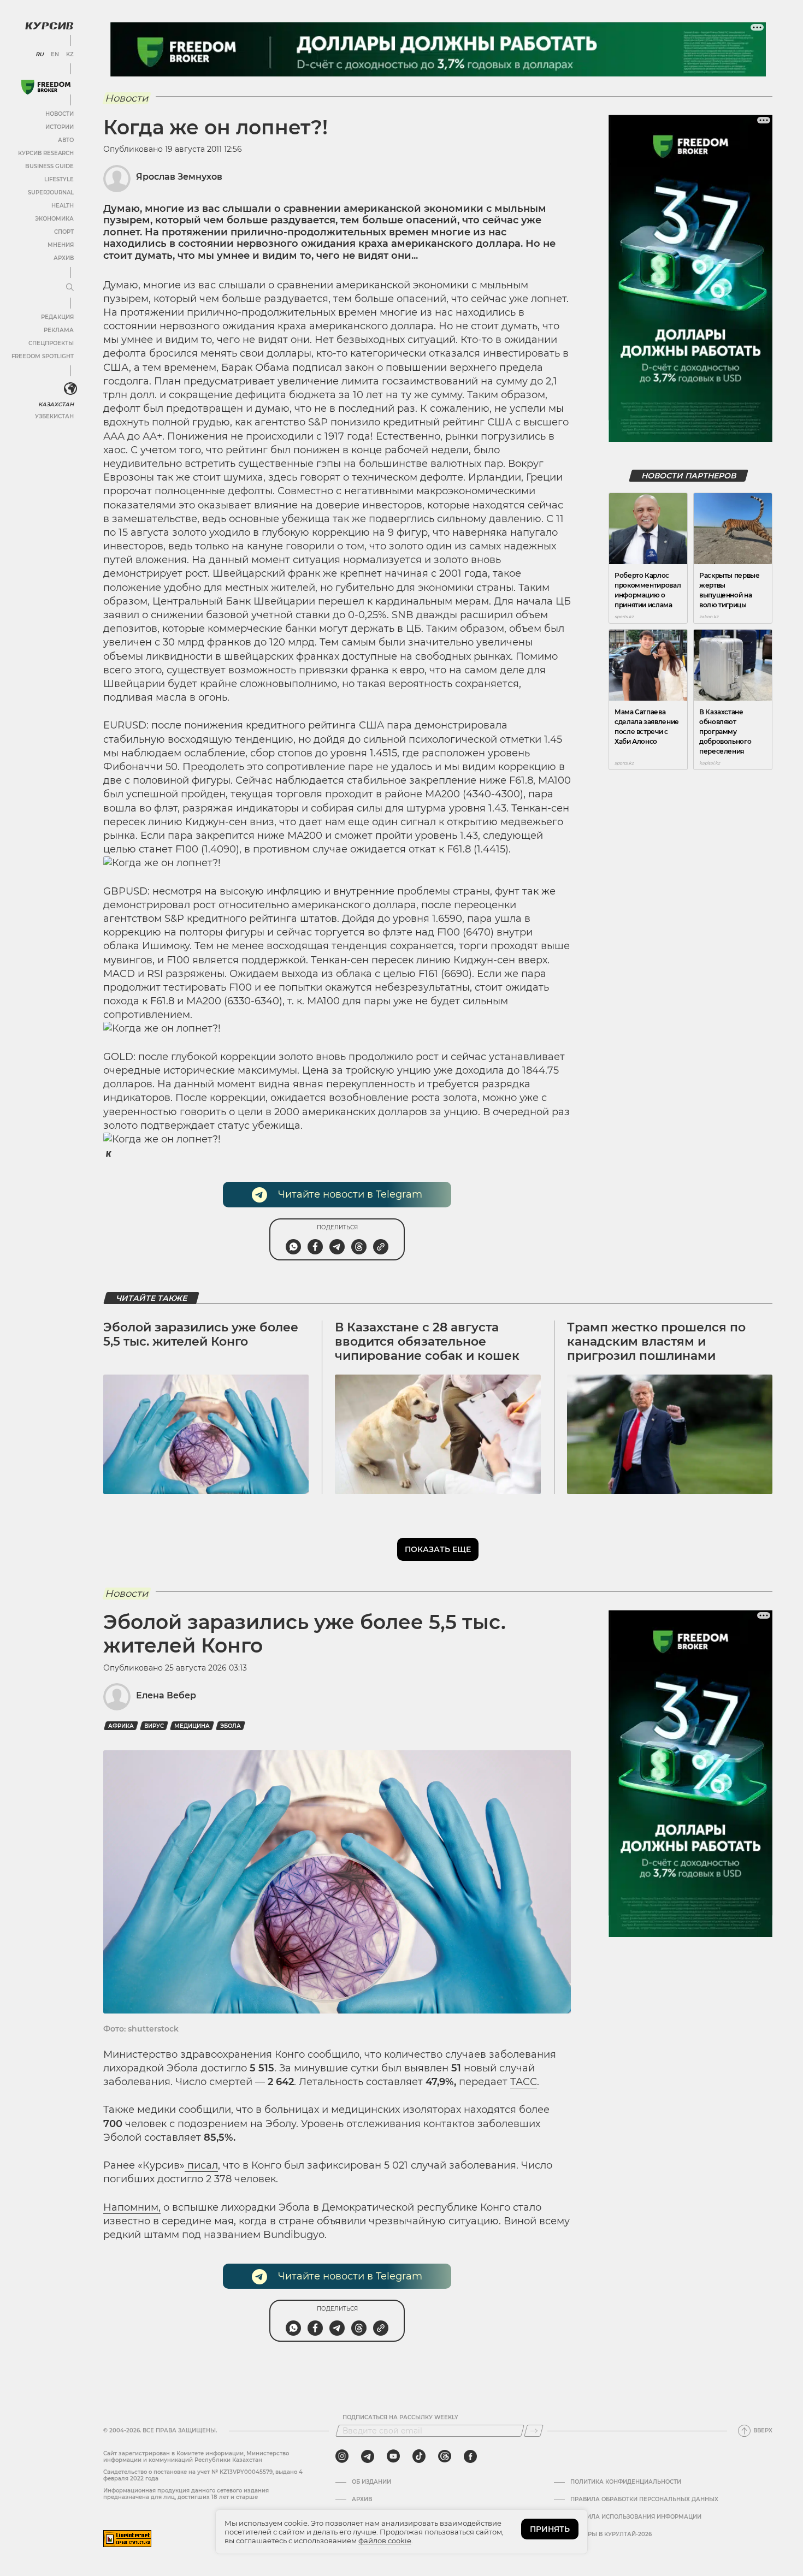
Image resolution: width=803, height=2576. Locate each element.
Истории (60, 127)
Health (63, 206)
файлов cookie (385, 2541)
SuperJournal (51, 193)
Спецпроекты (51, 343)
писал (201, 2165)
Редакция (57, 317)
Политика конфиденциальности (626, 2482)
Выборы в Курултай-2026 (611, 2534)
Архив (64, 258)
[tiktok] (419, 2456)
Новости (60, 114)
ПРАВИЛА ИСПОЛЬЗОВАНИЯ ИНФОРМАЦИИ (636, 2517)
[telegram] (368, 2456)
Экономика (54, 219)
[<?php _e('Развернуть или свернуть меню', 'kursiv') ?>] (70, 389)
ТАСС (524, 2082)
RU (40, 55)
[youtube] (393, 2456)
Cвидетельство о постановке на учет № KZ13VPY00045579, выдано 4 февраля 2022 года (203, 2475)
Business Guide (49, 166)
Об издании (371, 2482)
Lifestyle (59, 179)
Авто (66, 140)
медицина (192, 1726)
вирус (154, 1726)
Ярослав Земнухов (179, 177)
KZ (70, 55)
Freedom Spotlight (43, 356)
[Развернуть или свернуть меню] (70, 288)
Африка (121, 1726)
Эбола (231, 1726)
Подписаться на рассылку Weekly (400, 2418)
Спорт (64, 232)
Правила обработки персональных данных (644, 2500)
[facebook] (470, 2456)
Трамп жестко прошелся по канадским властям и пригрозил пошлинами (656, 1342)
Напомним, (132, 2207)
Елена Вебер (166, 1695)
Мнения (61, 245)
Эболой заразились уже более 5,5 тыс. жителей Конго (201, 1334)
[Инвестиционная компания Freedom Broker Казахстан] (46, 87)
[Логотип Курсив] (49, 26)
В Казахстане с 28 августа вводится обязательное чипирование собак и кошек (427, 1342)
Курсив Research (46, 153)
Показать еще (438, 1549)
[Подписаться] (534, 2431)
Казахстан (56, 404)
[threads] (445, 2456)
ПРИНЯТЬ (550, 2529)
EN (55, 55)
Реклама (59, 330)
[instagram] (342, 2456)
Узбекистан (54, 416)
